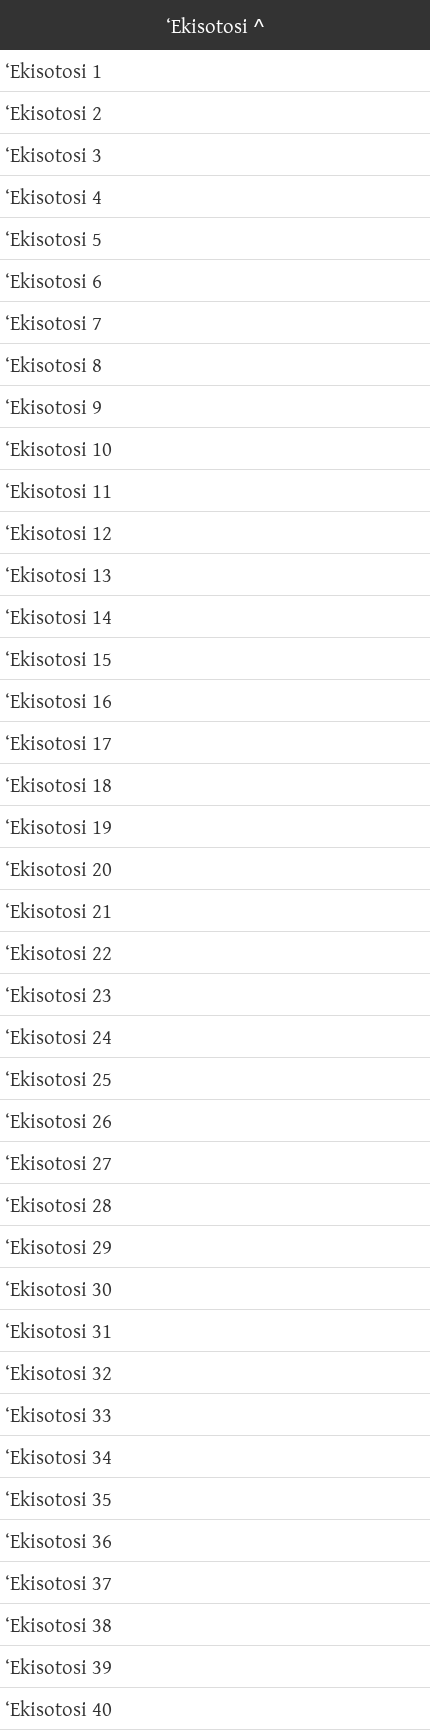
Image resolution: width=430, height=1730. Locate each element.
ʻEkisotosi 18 (58, 784)
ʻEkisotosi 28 (58, 1204)
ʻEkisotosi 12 (58, 532)
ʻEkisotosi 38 (58, 1624)
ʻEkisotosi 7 (53, 322)
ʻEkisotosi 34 (58, 1456)
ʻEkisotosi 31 (58, 1330)
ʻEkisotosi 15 (58, 658)
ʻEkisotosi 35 (58, 1498)
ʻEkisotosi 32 (58, 1372)
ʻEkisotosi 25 (58, 1078)
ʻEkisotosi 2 (53, 112)
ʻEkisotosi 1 (53, 70)
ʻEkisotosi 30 (58, 1288)
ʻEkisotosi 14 (58, 616)
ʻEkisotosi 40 (58, 1708)
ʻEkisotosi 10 (58, 448)
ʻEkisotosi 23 (58, 994)
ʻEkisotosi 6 (53, 280)
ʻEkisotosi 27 (58, 1162)
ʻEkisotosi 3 (53, 154)
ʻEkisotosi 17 (58, 742)
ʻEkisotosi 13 (58, 574)
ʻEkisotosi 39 (58, 1666)
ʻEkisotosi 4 (53, 196)
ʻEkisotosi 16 (58, 700)
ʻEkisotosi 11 (58, 490)
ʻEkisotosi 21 (58, 910)
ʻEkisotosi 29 (58, 1246)
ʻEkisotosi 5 (53, 238)
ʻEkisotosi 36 (58, 1540)
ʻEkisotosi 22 (58, 952)
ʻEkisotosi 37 (58, 1582)
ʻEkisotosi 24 (58, 1036)
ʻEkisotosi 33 (58, 1414)
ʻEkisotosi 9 (53, 406)
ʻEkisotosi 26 (58, 1120)
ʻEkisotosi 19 (58, 826)
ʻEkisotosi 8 (53, 364)
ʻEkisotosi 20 (58, 868)
